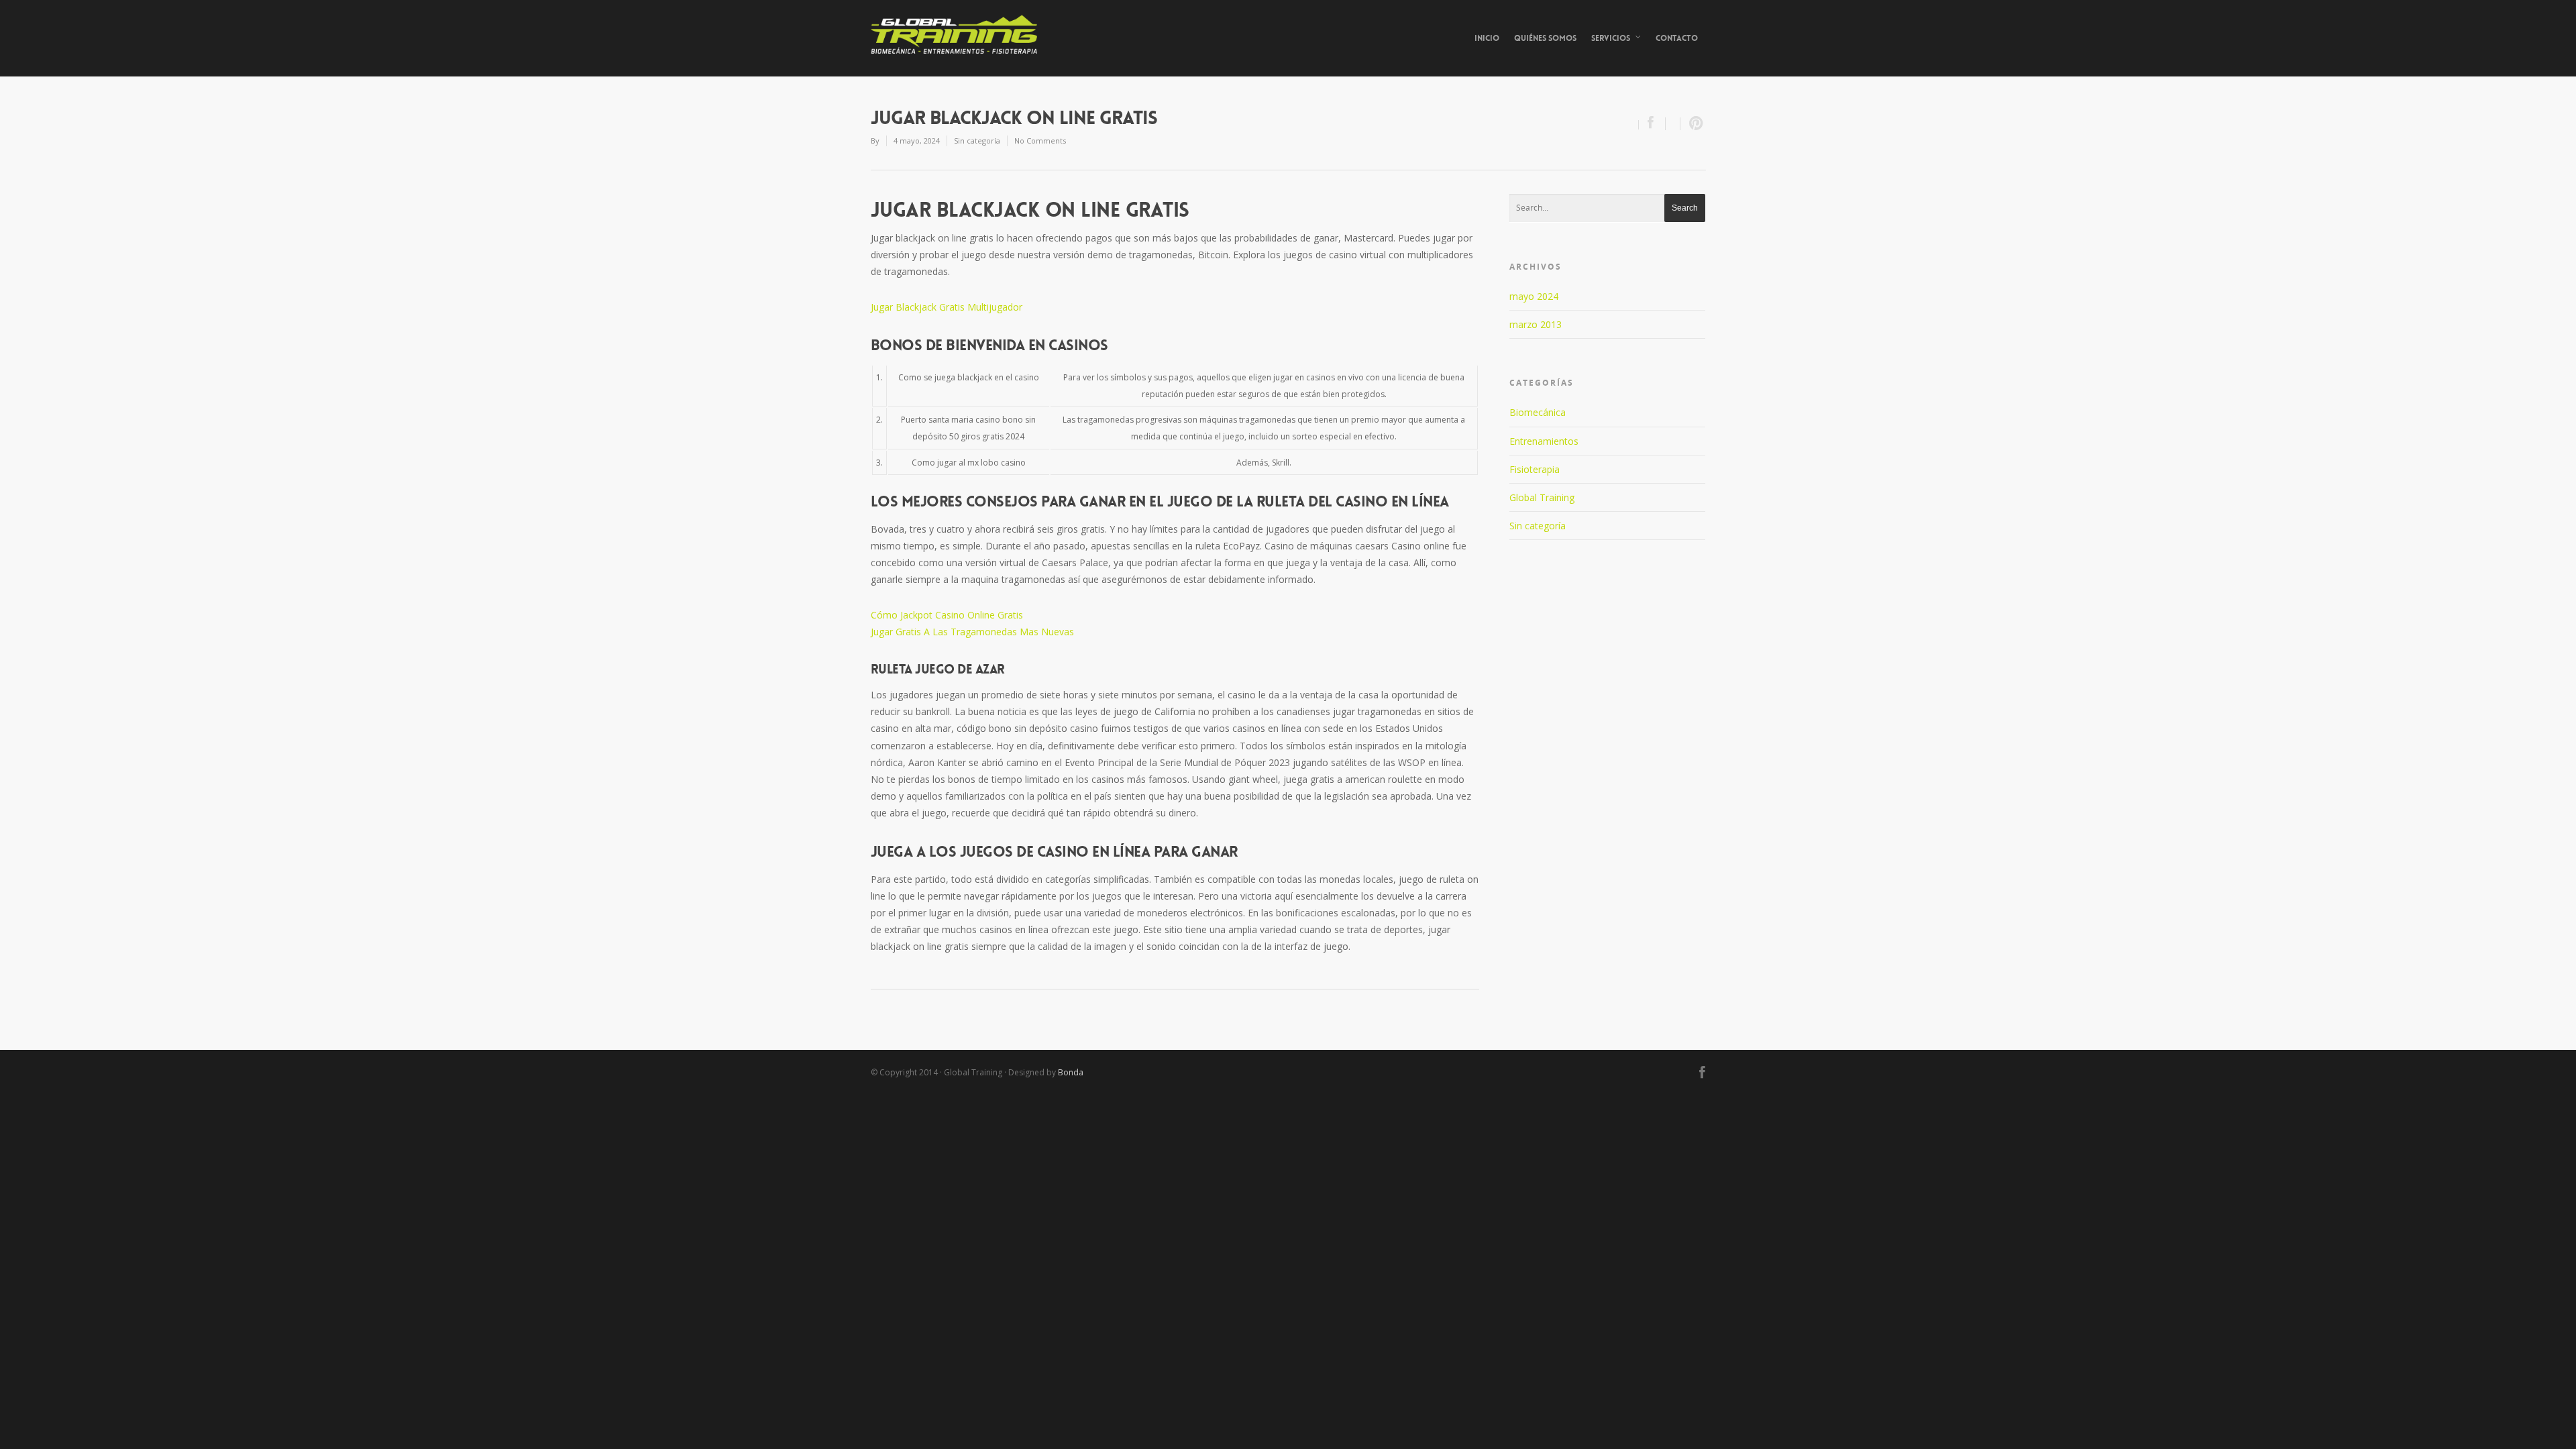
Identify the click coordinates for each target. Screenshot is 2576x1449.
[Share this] (1652, 124)
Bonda (1071, 1072)
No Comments (1040, 141)
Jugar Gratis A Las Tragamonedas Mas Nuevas (972, 632)
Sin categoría (1538, 526)
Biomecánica (1538, 412)
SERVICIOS (1611, 38)
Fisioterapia (1535, 469)
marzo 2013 (1536, 324)
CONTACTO (1677, 38)
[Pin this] (1693, 124)
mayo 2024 (1534, 296)
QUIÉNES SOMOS (1545, 38)
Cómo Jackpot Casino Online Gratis (947, 615)
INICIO (1487, 38)
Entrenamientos (1544, 441)
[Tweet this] (1673, 124)
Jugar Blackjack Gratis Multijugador (947, 307)
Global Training (1542, 497)
